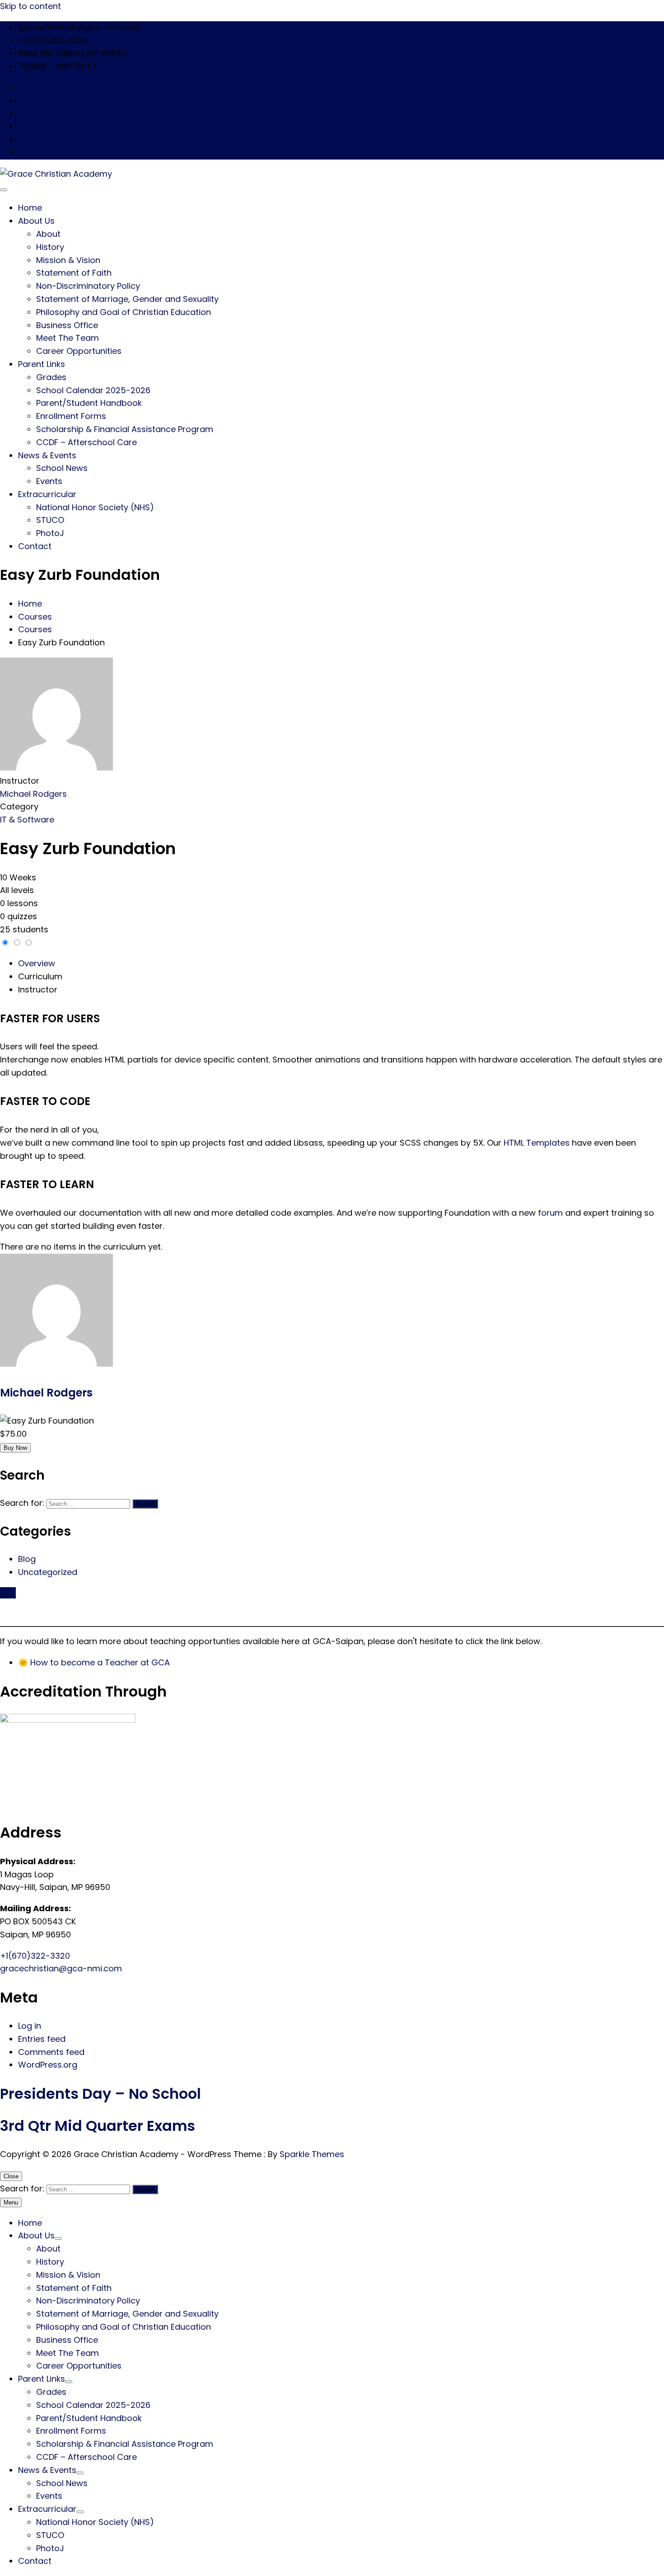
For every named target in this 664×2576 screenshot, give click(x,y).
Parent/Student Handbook (89, 403)
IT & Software (27, 820)
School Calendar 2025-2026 (93, 390)
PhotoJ (50, 533)
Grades (51, 377)
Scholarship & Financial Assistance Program (125, 429)
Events (49, 481)
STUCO (50, 520)
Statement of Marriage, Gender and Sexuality (127, 299)
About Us (36, 221)
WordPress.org (48, 2065)
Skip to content (30, 6)
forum (550, 1213)
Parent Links (42, 364)
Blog (27, 1559)
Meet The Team (68, 338)
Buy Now (15, 1448)
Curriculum (40, 976)
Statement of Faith (74, 273)
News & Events (47, 455)
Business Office (67, 325)
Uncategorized (48, 1572)
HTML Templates (537, 1143)
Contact (35, 546)
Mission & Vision (68, 260)
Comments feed (51, 2052)
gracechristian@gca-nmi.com (61, 1968)
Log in (30, 2026)
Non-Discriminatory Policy (88, 286)
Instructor (20, 781)
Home (30, 208)
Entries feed (42, 2039)
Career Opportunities (79, 351)
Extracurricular (47, 494)
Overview (37, 963)
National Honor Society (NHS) (95, 507)
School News (62, 468)
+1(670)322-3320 (35, 1956)
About (48, 234)
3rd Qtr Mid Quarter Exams (98, 2126)
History (50, 247)
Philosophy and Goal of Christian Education (124, 312)
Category (19, 806)
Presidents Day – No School (101, 2094)
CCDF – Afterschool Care (87, 442)
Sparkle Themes (312, 2154)
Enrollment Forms (71, 416)
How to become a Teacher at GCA (100, 1662)
